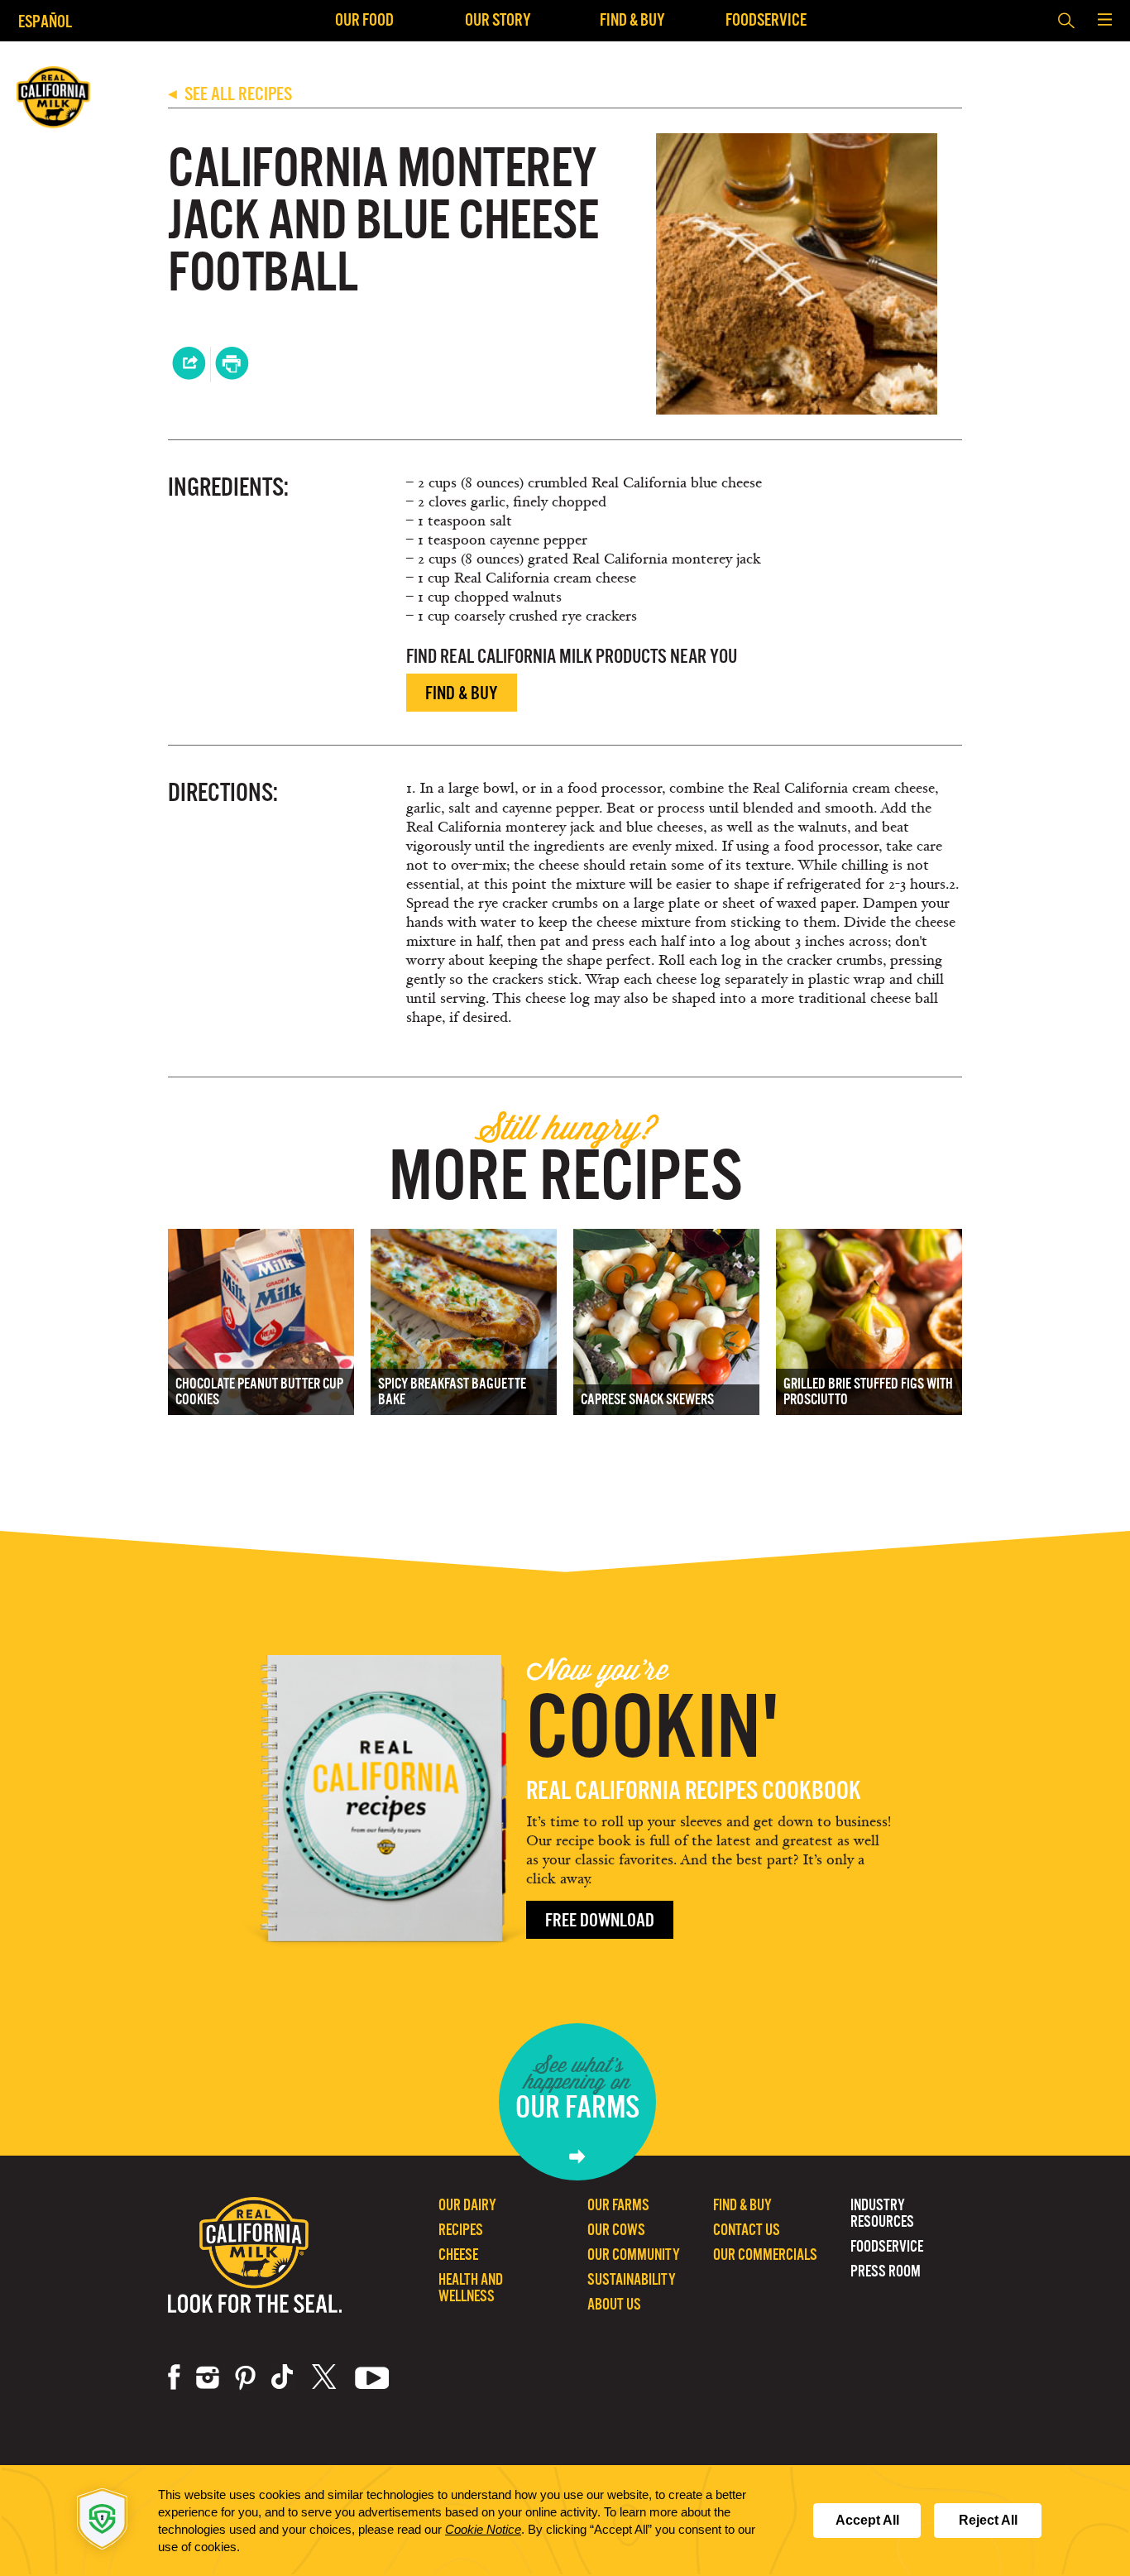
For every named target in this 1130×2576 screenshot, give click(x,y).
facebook (174, 2377)
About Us (614, 2304)
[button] (1104, 21)
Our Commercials (765, 2255)
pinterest (245, 2377)
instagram (208, 2377)
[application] (565, 2521)
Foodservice (766, 19)
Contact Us (747, 2230)
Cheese (458, 2255)
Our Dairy (467, 2205)
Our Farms (618, 2205)
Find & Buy (632, 19)
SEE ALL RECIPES (230, 94)
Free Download (600, 1920)
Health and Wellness (471, 2288)
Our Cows (616, 2230)
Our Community (634, 2255)
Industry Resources (882, 2213)
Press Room (886, 2271)
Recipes (461, 2230)
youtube (372, 2377)
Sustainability (632, 2279)
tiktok (284, 2377)
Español (45, 21)
